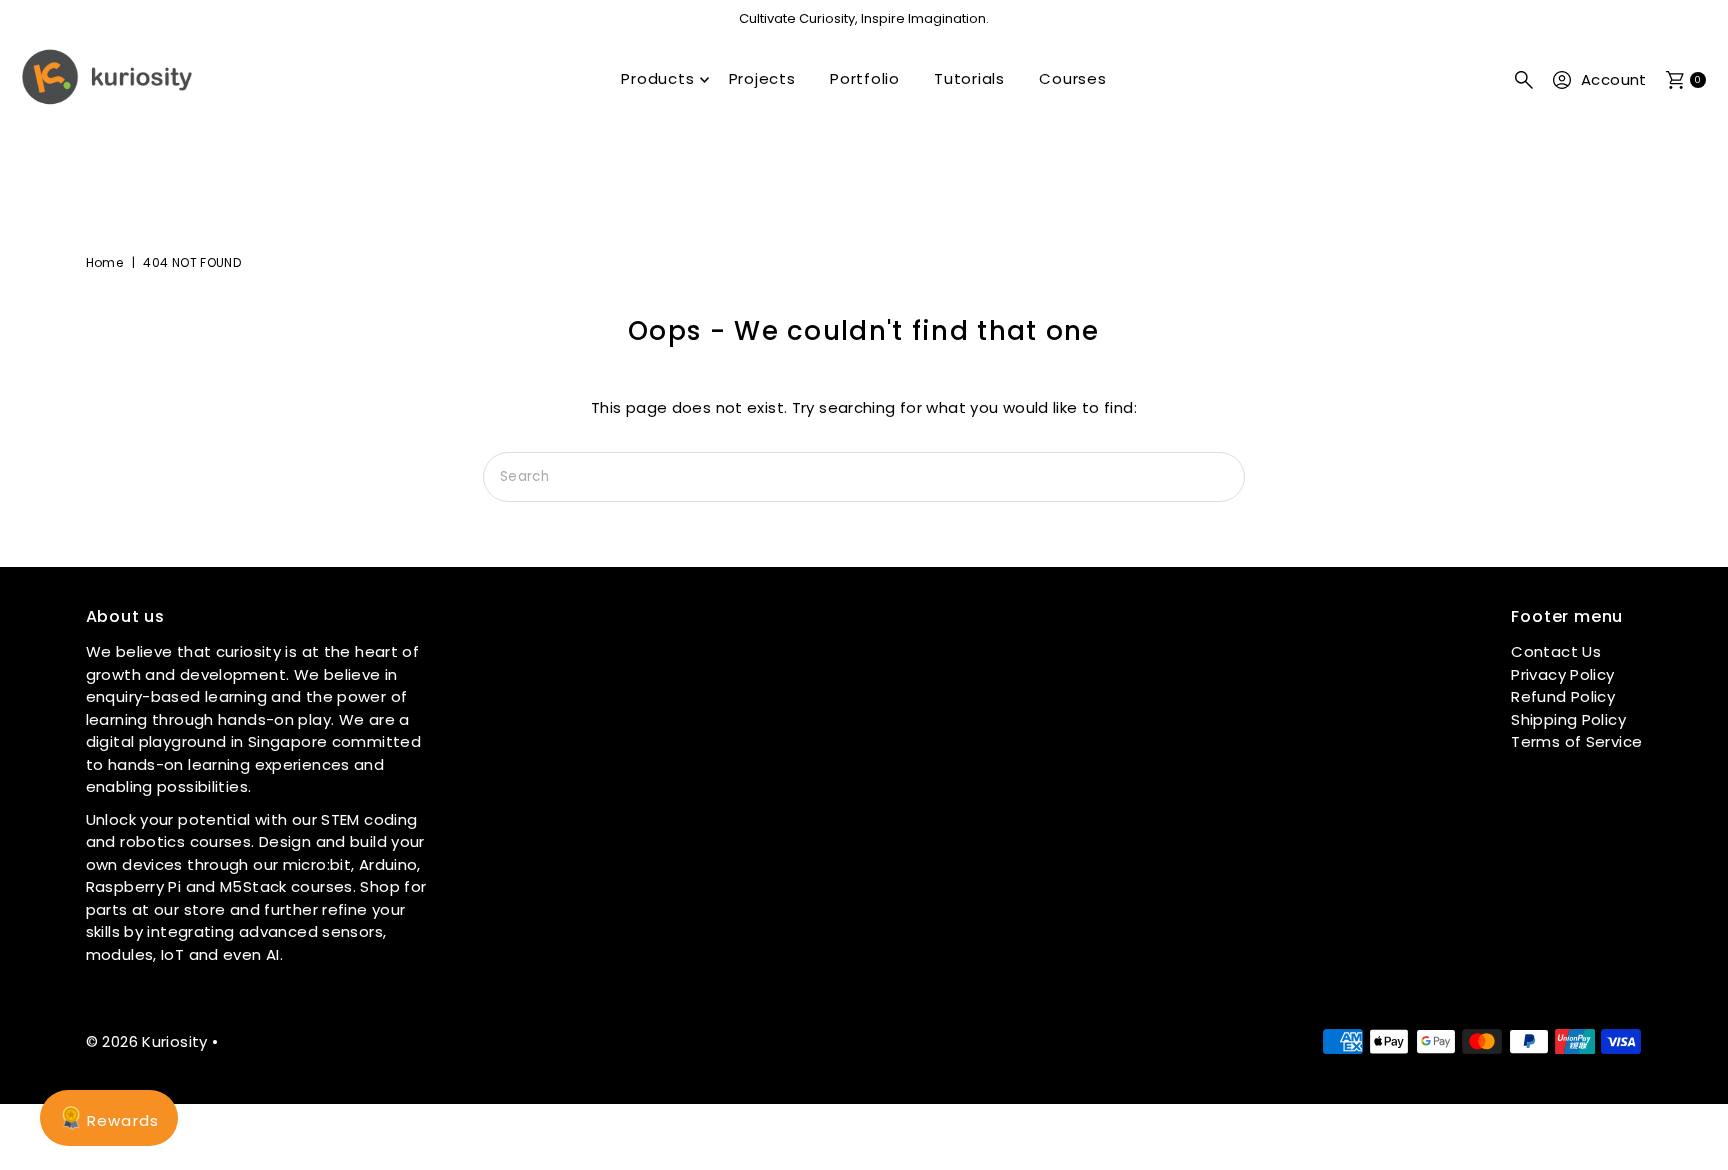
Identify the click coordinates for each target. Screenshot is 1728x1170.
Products (657, 78)
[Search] (1524, 80)
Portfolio (865, 78)
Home (105, 262)
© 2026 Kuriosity (147, 1041)
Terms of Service (1576, 741)
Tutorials (969, 78)
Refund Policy (1563, 696)
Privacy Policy (1562, 674)
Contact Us (1556, 651)
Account (1614, 79)
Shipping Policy (1568, 719)
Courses (1072, 78)
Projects (762, 78)
